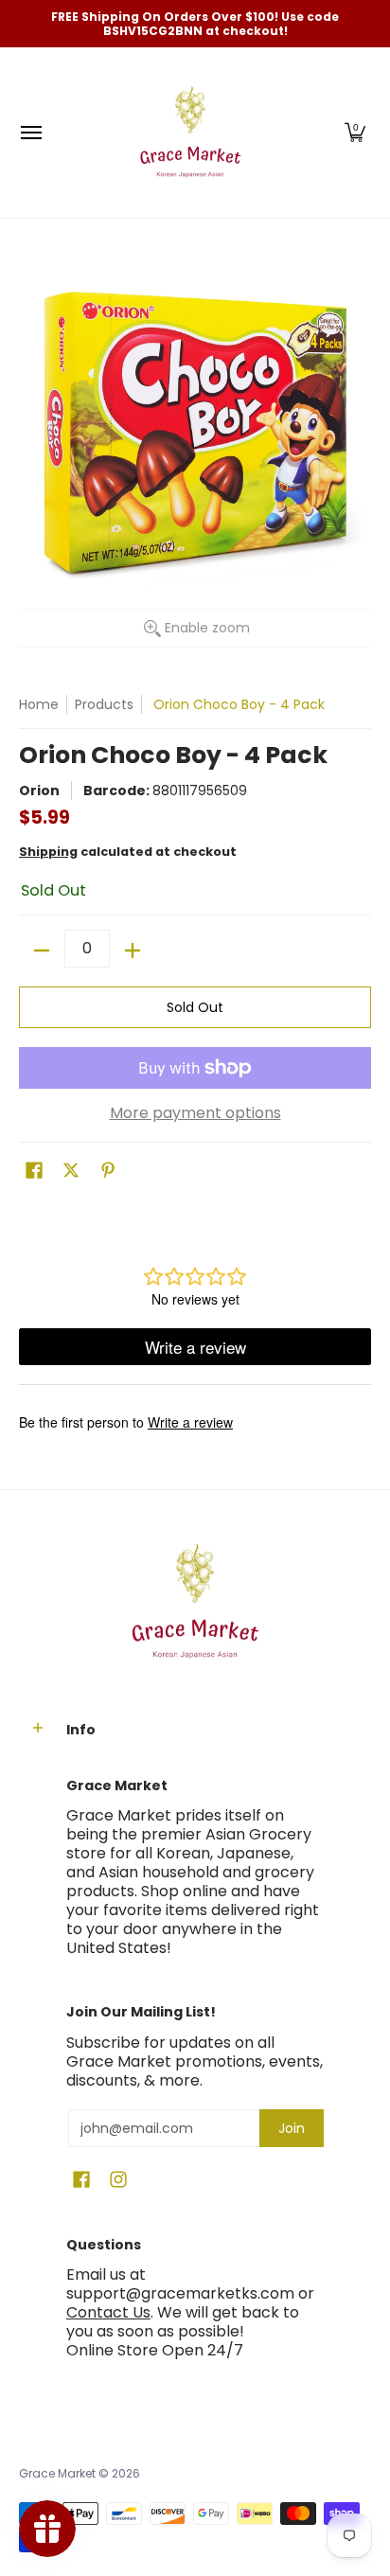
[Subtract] (42, 950)
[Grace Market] (190, 133)
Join (292, 2128)
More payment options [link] (195, 1113)
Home (39, 704)
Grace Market (57, 2473)
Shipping (48, 852)
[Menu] (30, 133)
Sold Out (195, 1007)
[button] (355, 133)
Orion (39, 791)
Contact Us (108, 2312)
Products (104, 704)
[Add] (133, 950)
